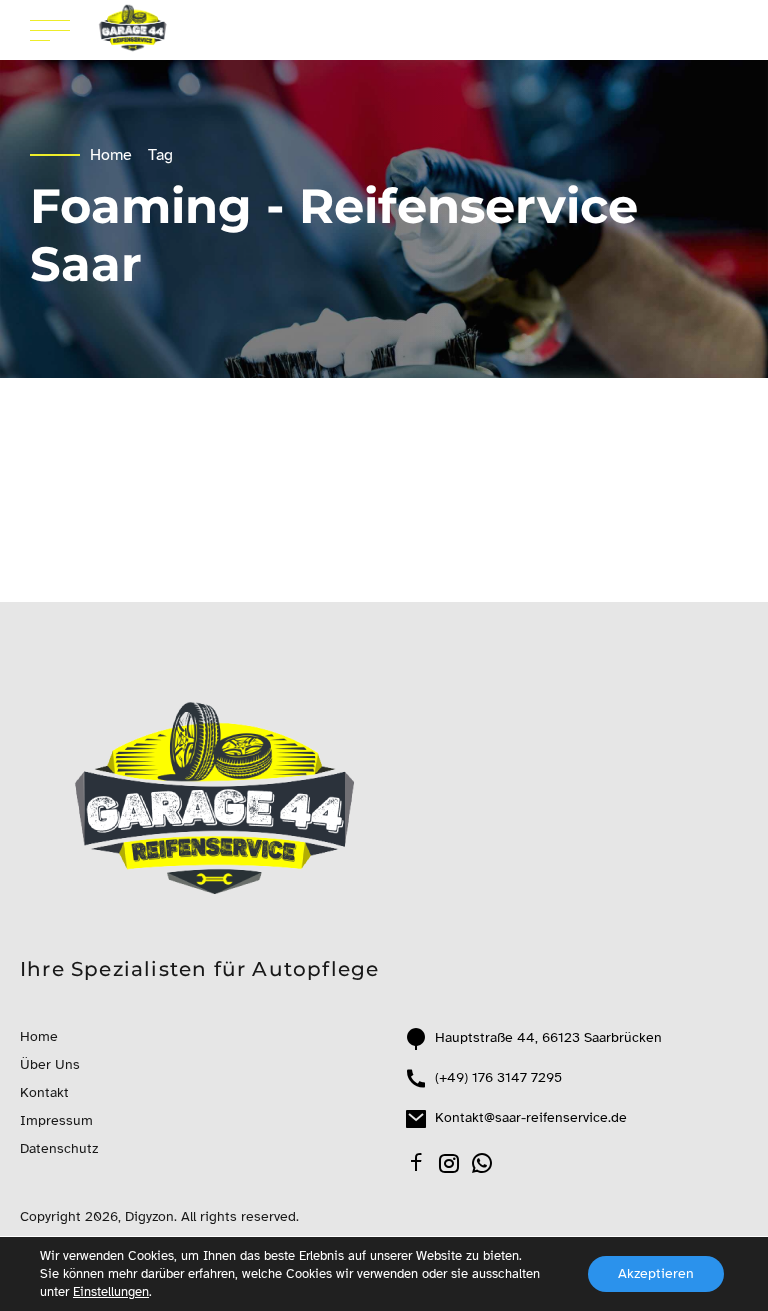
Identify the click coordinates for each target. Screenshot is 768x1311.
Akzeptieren (656, 1273)
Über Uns (50, 1064)
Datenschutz (59, 1148)
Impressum (56, 1120)
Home (111, 155)
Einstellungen (111, 1292)
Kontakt (44, 1092)
